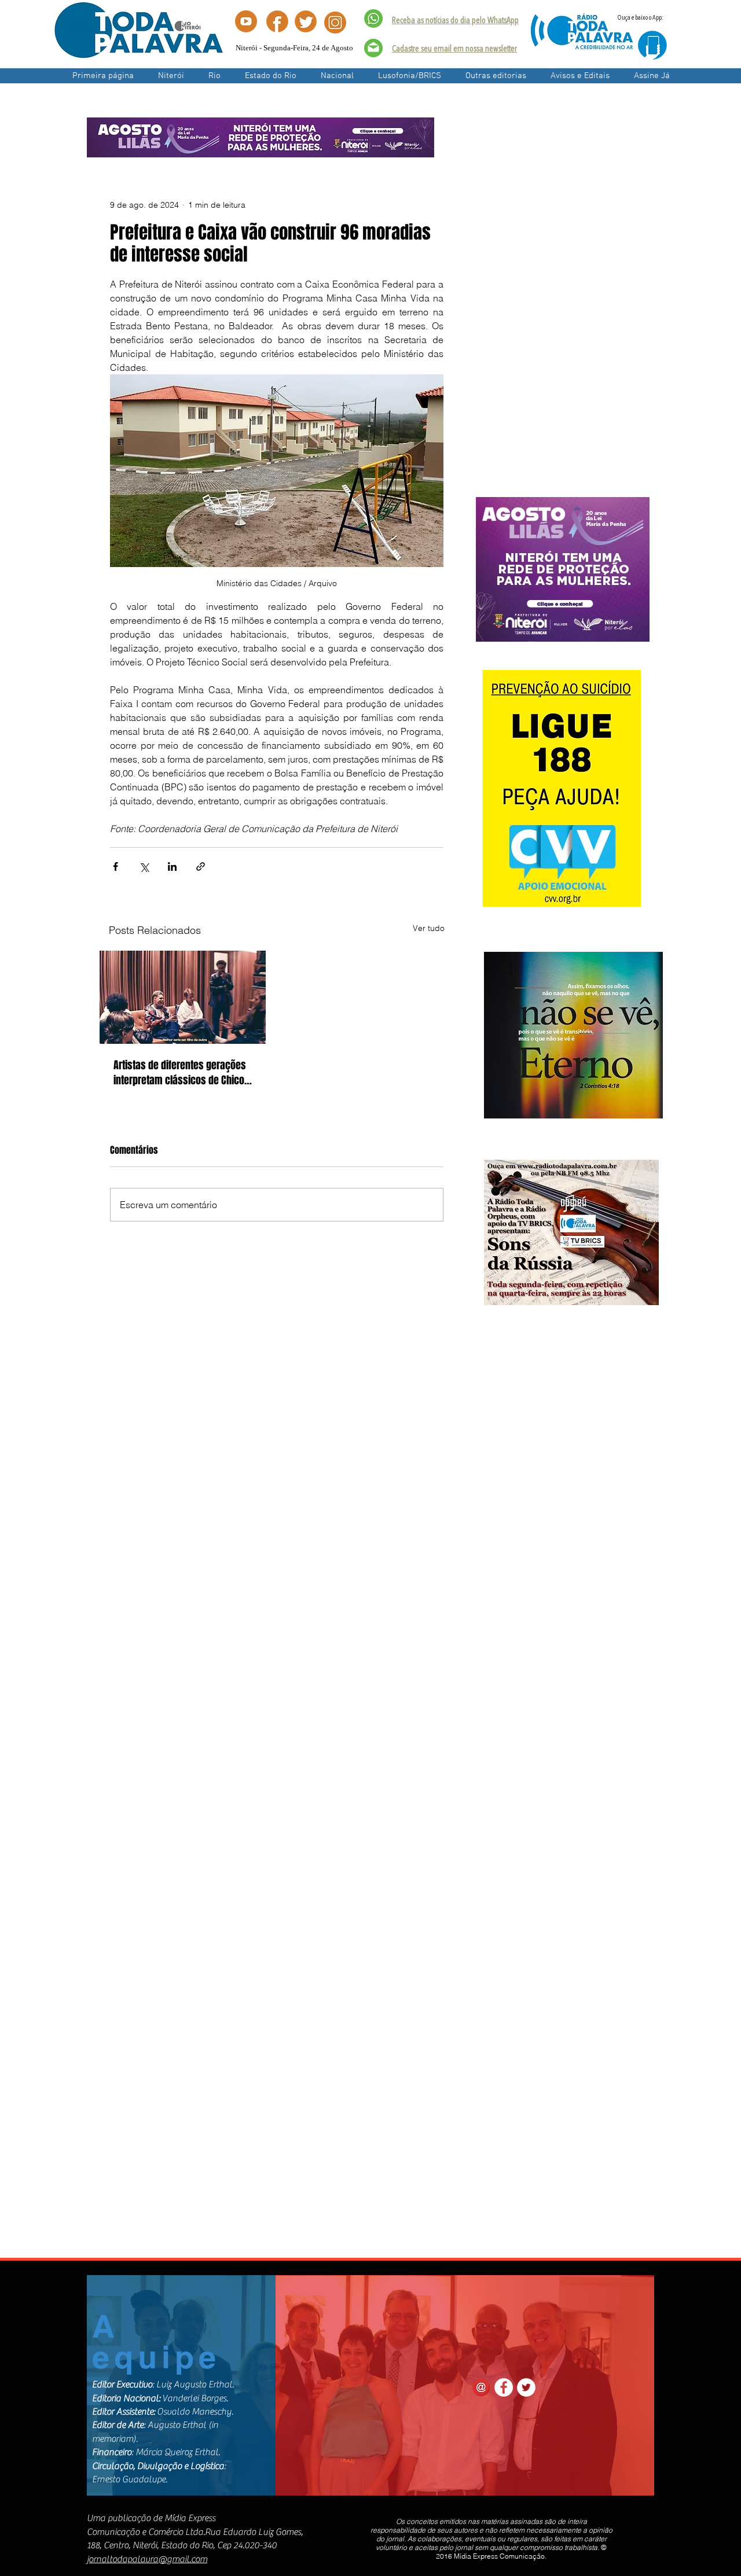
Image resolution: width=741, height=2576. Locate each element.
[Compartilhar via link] (201, 866)
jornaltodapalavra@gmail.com (147, 2559)
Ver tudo (429, 928)
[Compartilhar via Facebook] (115, 866)
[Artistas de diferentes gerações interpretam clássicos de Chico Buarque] (183, 997)
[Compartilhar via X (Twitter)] (144, 866)
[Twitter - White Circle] (526, 2387)
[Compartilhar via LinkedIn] (172, 866)
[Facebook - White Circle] (504, 2387)
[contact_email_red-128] (481, 2387)
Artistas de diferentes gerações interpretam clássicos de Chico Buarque (180, 1073)
